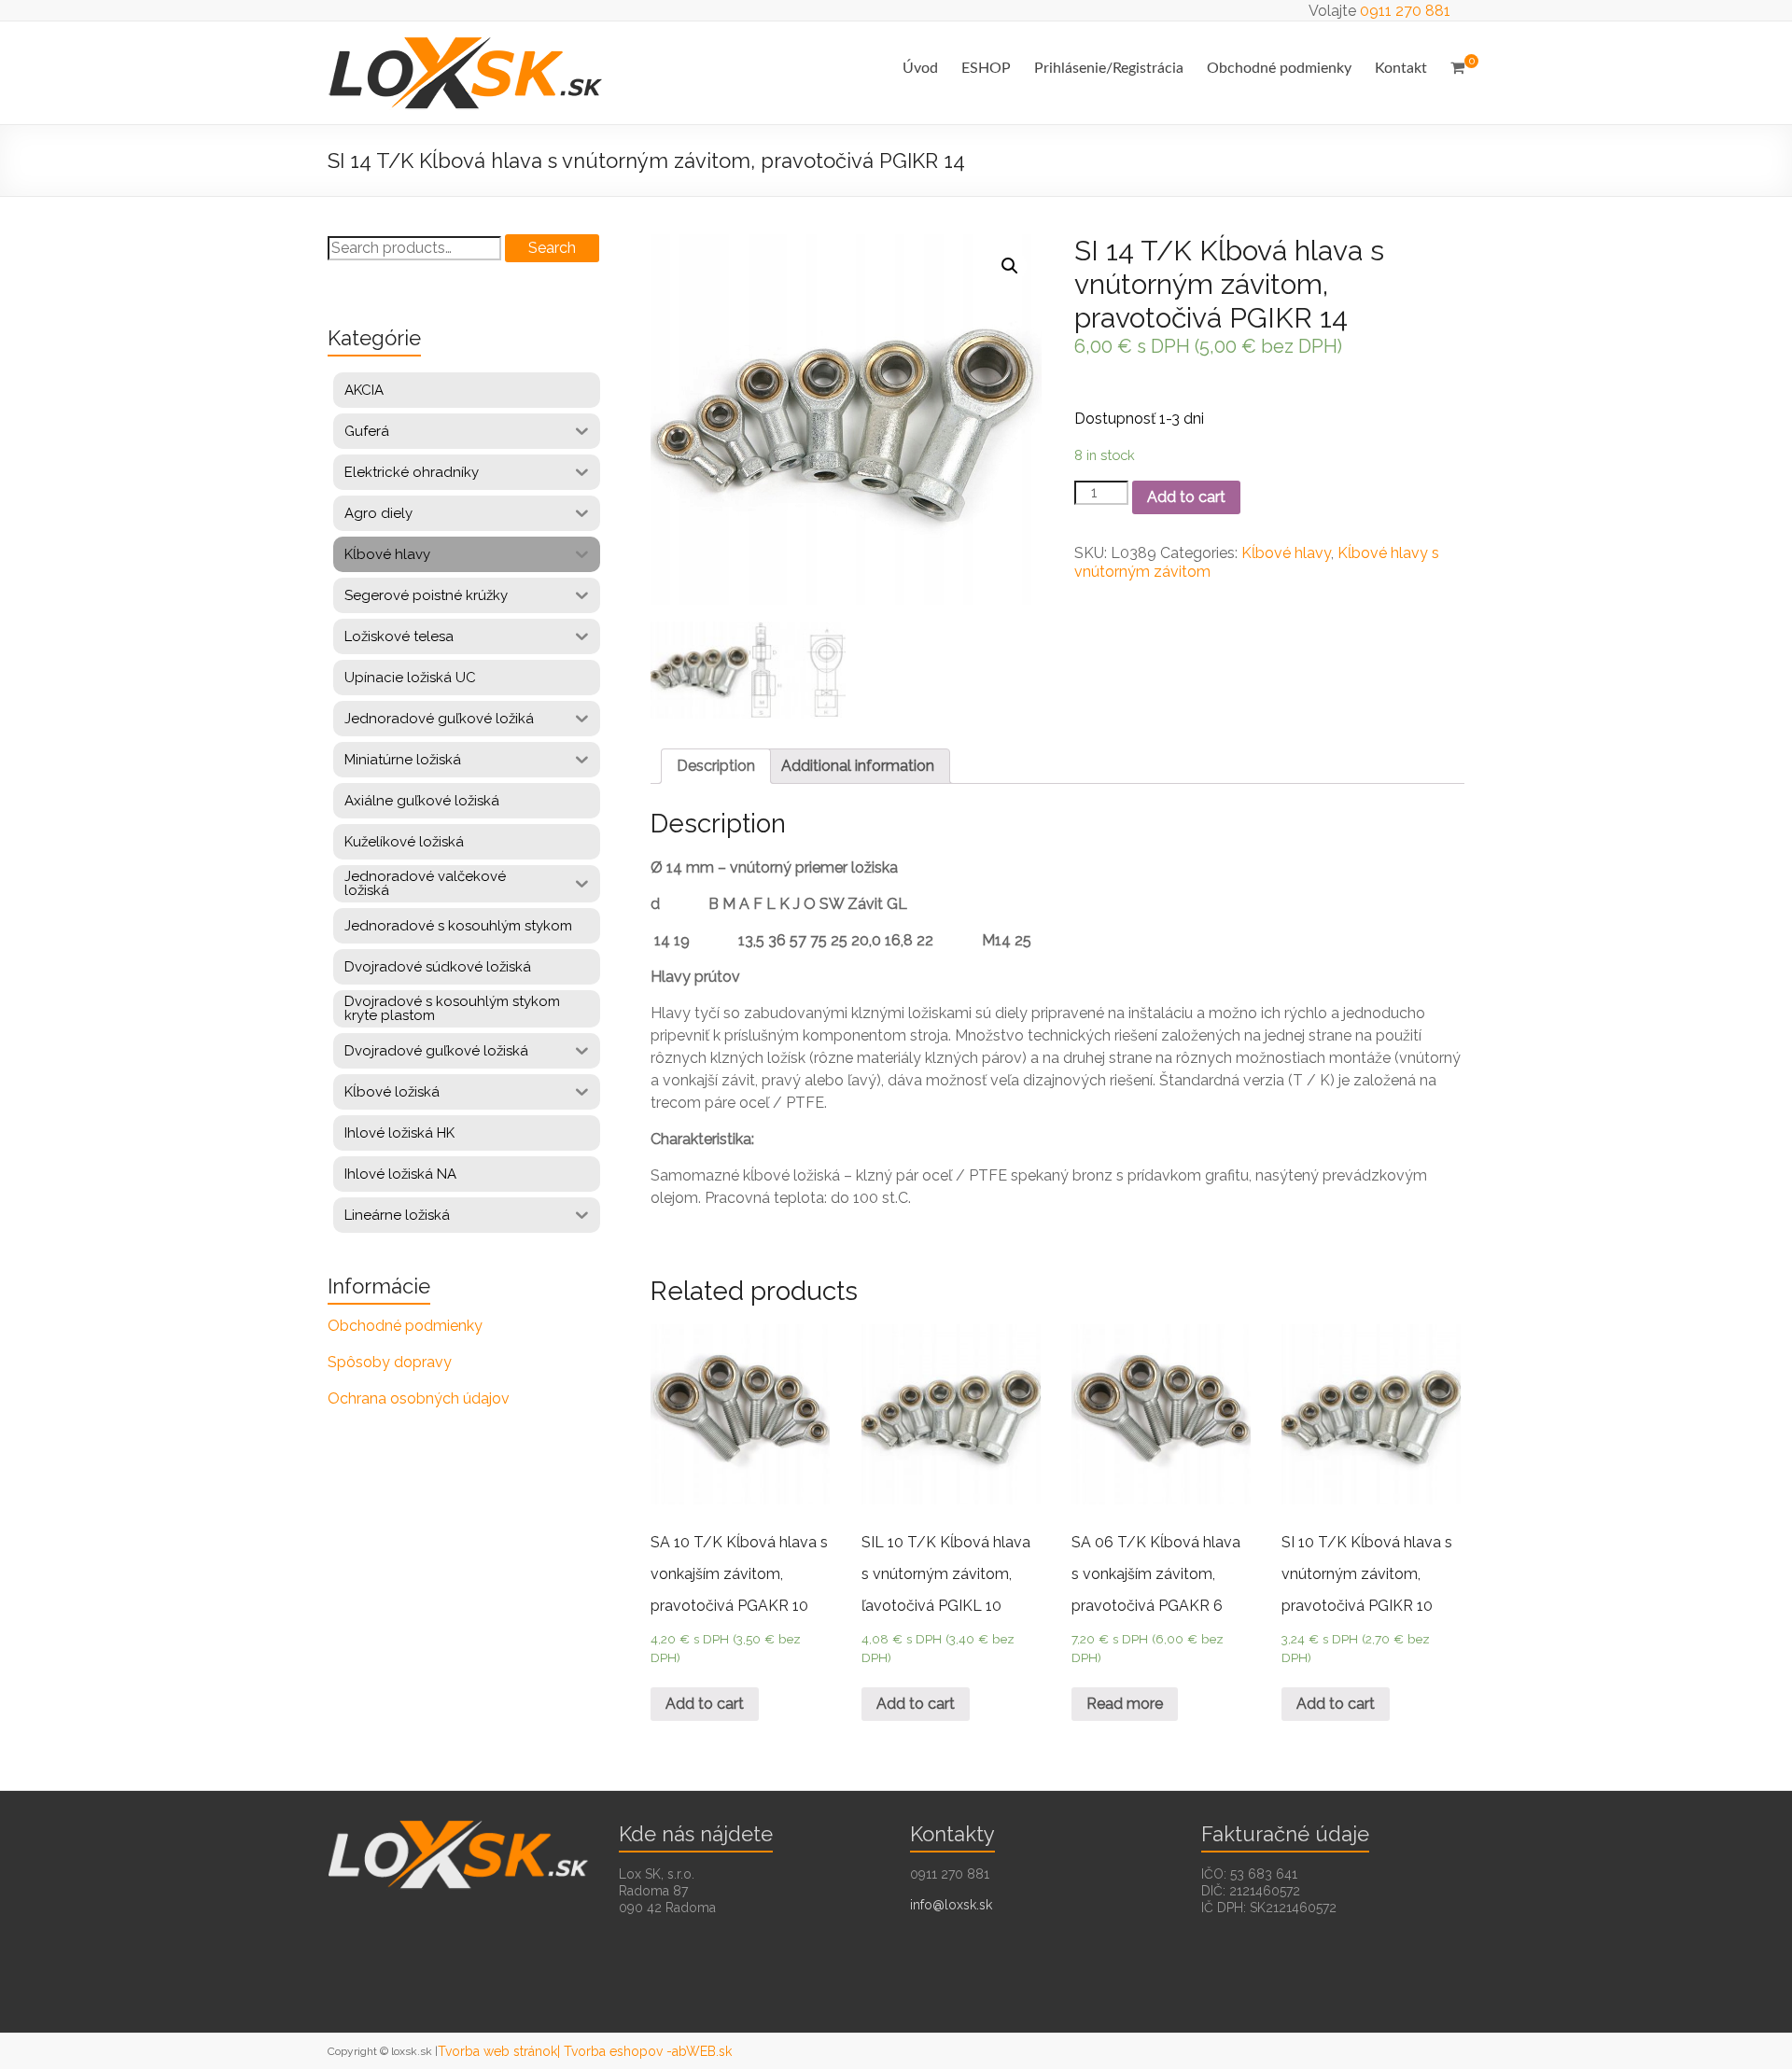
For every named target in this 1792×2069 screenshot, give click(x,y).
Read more (1125, 1704)
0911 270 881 (1405, 11)
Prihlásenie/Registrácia (1109, 68)
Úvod (920, 68)
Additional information (858, 766)
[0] (1457, 68)
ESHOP (986, 68)
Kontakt (1401, 68)
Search (552, 248)
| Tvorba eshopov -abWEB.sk (644, 2051)
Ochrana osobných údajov (419, 1398)
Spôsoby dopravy (390, 1362)
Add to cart (1186, 497)
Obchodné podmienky (1279, 68)
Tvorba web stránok (497, 2051)
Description (716, 766)
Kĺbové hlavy (1286, 553)
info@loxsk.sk (951, 1905)
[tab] (716, 766)
